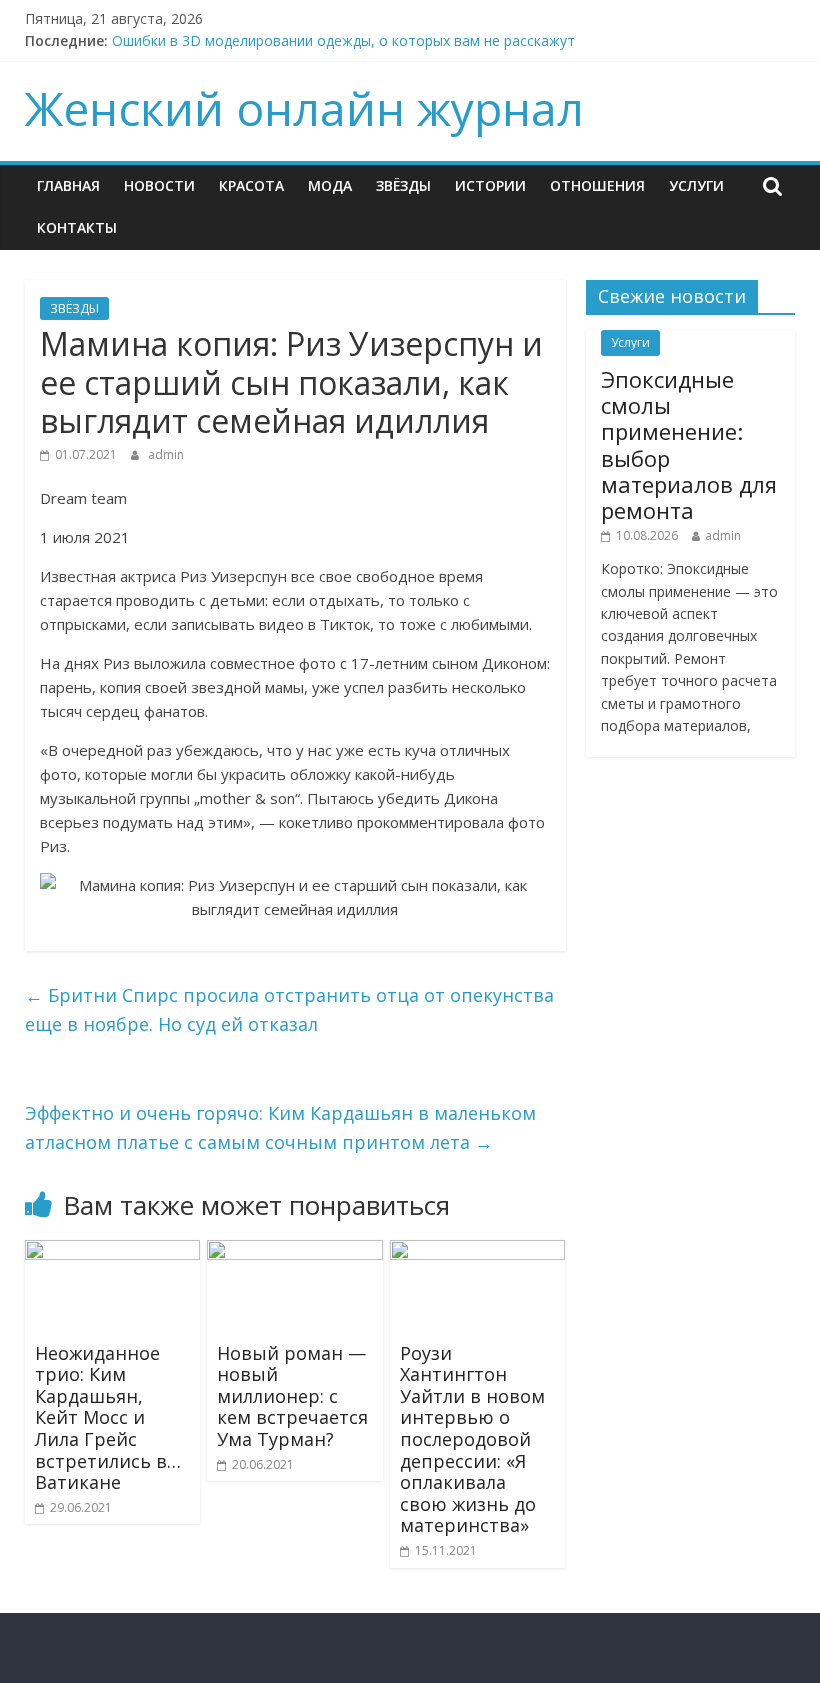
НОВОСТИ (159, 185)
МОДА (330, 185)
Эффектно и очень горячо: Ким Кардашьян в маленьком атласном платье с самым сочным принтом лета (280, 1127)
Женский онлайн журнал (304, 108)
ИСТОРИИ (490, 185)
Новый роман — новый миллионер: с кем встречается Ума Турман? (292, 1396)
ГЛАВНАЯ (68, 185)
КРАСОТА (251, 185)
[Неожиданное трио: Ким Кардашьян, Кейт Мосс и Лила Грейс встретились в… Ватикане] (113, 1252)
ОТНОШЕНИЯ (597, 185)
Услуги (696, 185)
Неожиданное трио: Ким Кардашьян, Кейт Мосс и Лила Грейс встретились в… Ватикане (108, 1418)
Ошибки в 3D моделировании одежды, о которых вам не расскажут (343, 40)
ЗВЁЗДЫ (403, 185)
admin (166, 454)
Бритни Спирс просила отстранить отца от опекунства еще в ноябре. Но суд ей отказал (289, 1009)
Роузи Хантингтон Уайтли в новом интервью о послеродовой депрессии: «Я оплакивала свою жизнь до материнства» (472, 1439)
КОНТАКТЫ (77, 227)
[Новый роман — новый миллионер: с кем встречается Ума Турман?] (295, 1252)
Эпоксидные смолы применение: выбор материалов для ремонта (689, 445)
